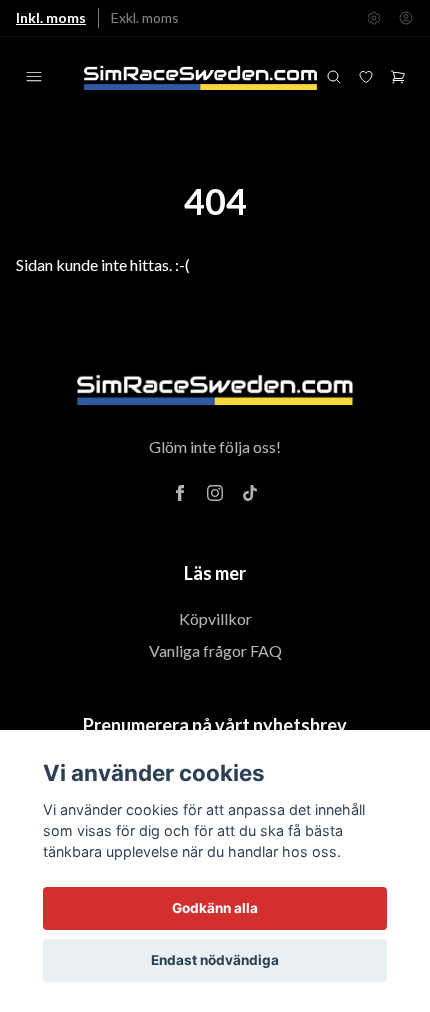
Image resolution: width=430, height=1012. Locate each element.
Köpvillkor (215, 618)
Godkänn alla (215, 908)
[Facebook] (180, 493)
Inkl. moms (51, 17)
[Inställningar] (374, 18)
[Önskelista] (366, 77)
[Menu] (34, 77)
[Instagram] (215, 493)
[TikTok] (250, 493)
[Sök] (334, 77)
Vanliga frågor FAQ (215, 650)
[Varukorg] (398, 77)
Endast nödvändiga (215, 960)
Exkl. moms (145, 17)
